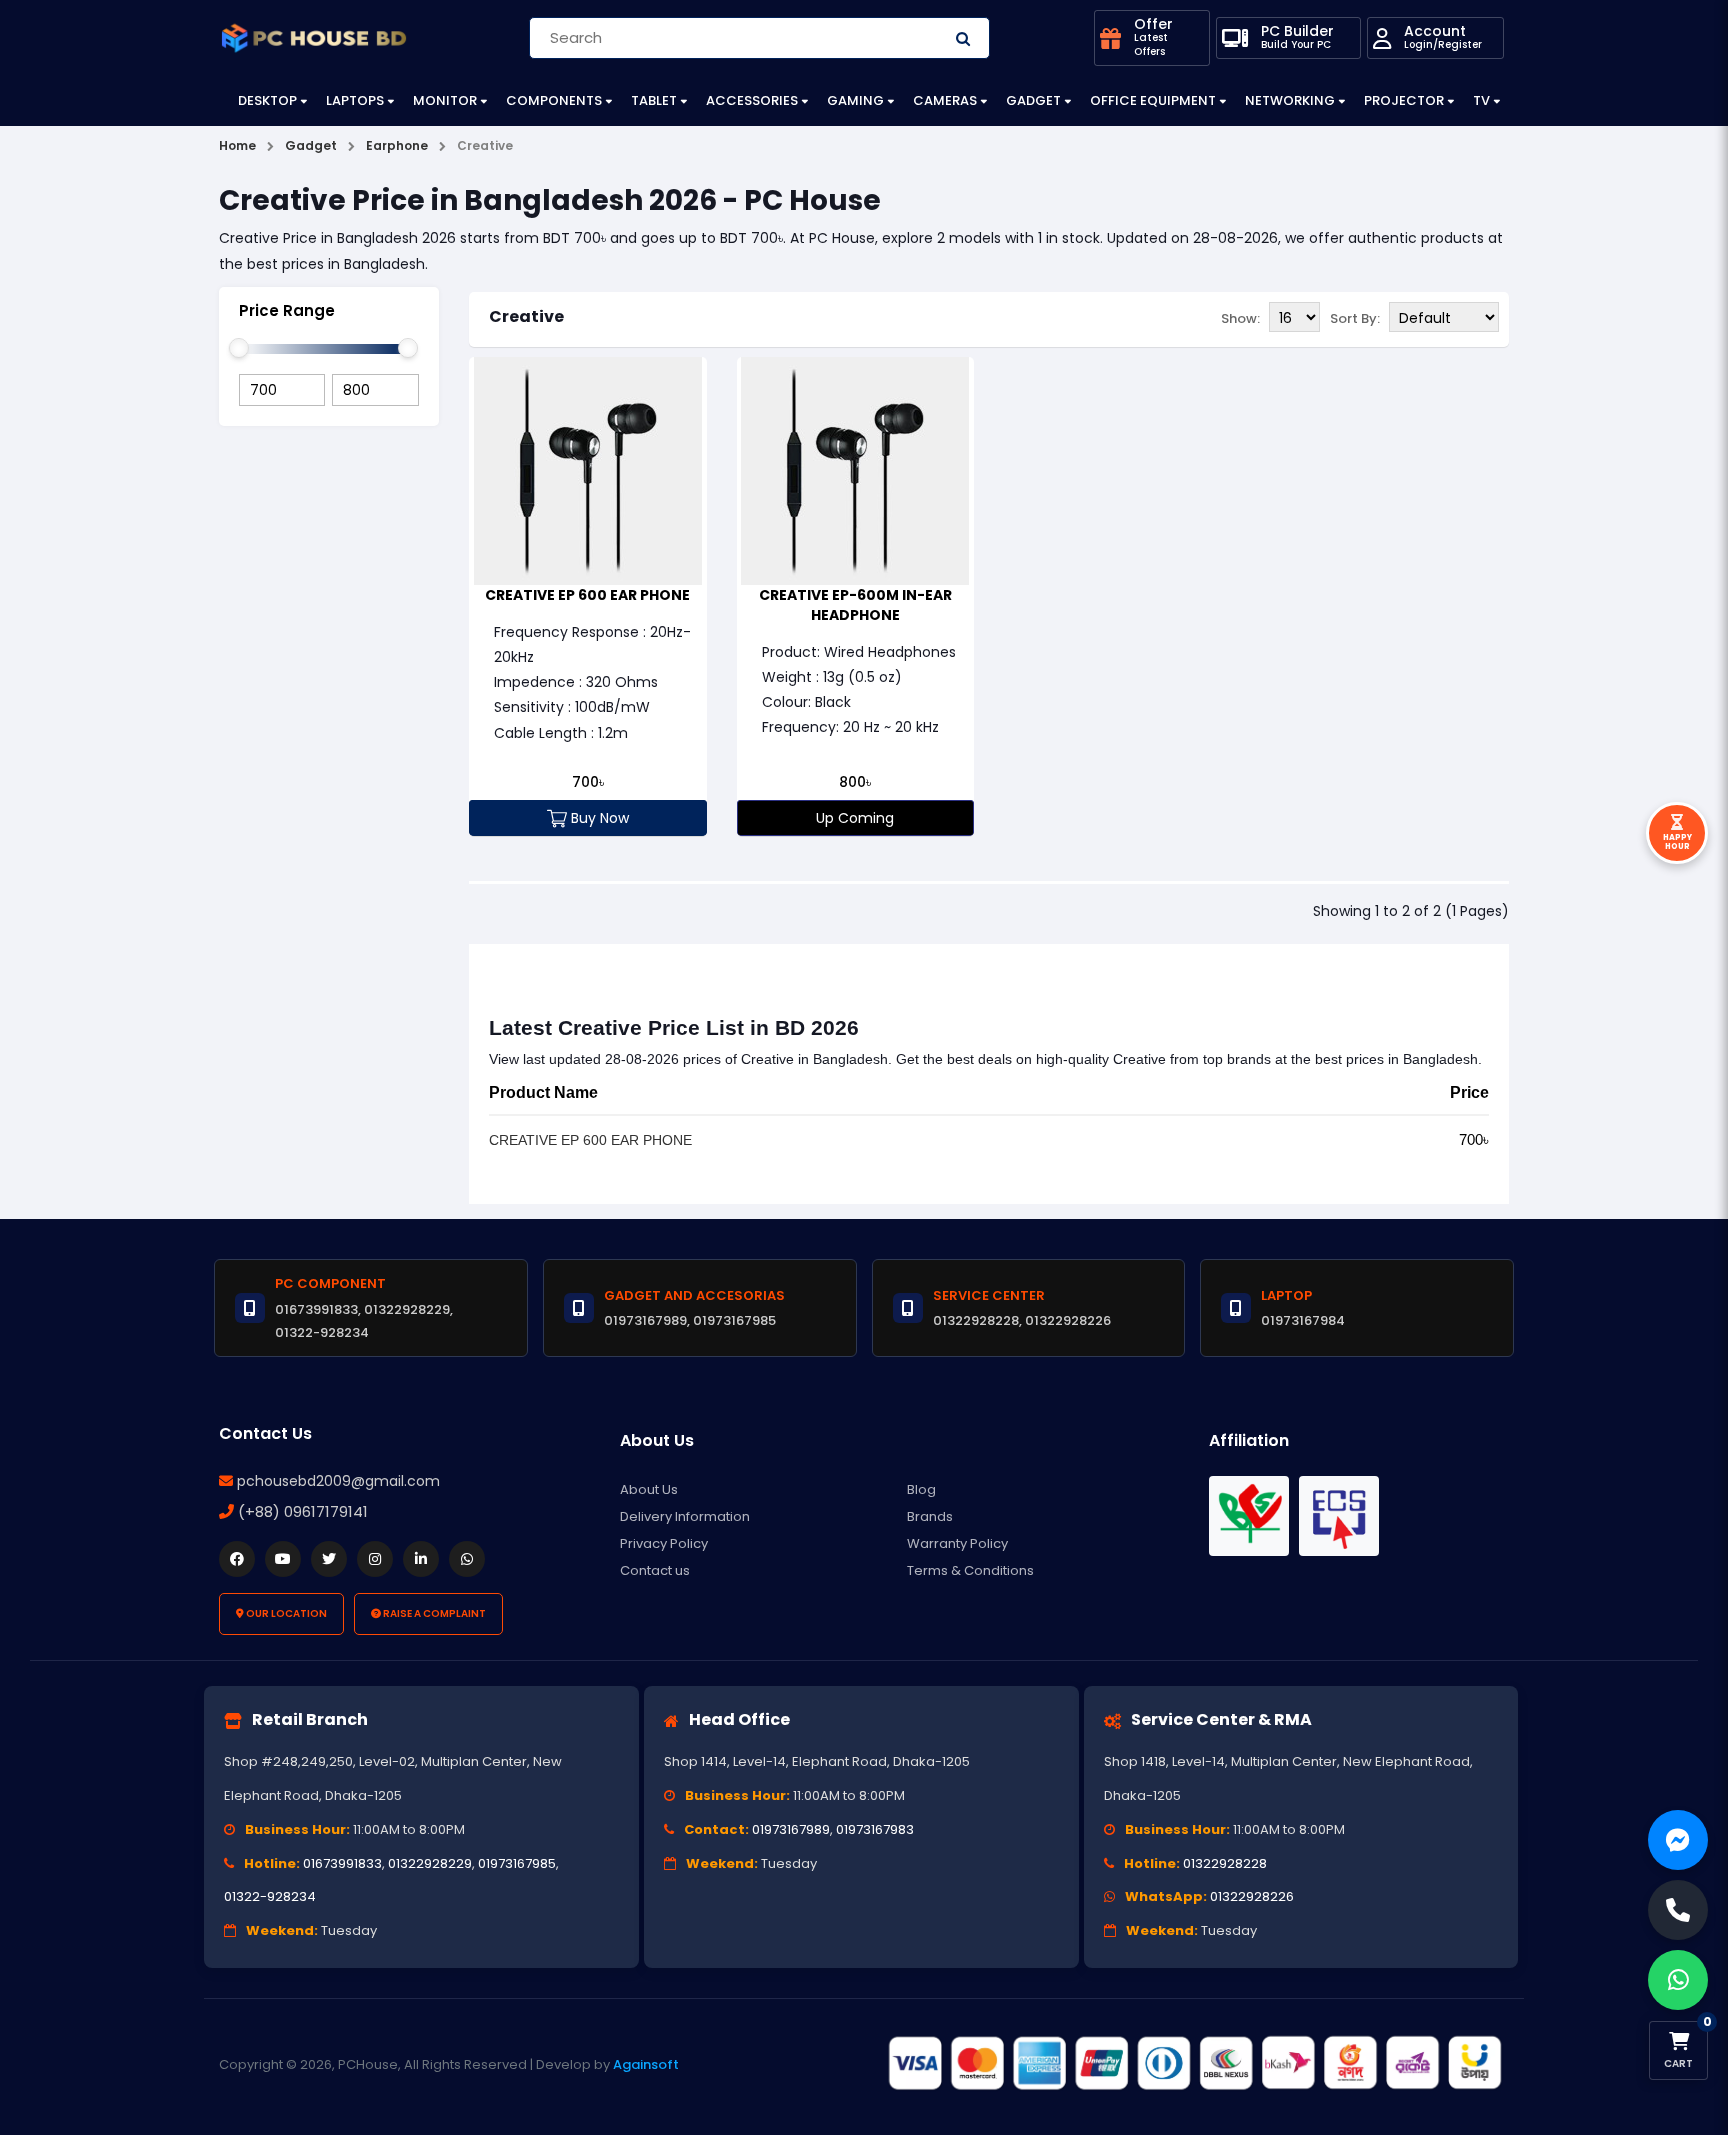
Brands (930, 1516)
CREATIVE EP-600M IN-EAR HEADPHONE (855, 605)
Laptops (355, 100)
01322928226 (1252, 1896)
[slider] (239, 348)
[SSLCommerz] (1194, 2064)
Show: (1240, 318)
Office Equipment (1153, 100)
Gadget (1033, 100)
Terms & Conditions (970, 1570)
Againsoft (646, 2064)
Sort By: (1355, 318)
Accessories (752, 100)
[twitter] (329, 1559)
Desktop (267, 100)
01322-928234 (270, 1896)
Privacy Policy (664, 1543)
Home (237, 145)
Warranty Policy (957, 1543)
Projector (1404, 100)
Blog (921, 1489)
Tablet (654, 100)
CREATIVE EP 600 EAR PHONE (587, 595)
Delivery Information (685, 1516)
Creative (526, 316)
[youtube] (283, 1559)
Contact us (655, 1570)
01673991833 (342, 1863)
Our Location (285, 1613)
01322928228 (1225, 1863)
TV (1481, 100)
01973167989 (791, 1829)
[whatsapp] (467, 1559)
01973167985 (517, 1863)
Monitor (445, 100)
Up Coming (855, 818)
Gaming (855, 100)
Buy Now (598, 818)
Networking (1290, 100)
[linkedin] (421, 1559)
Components (554, 100)
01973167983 (875, 1829)
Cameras (945, 100)
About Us (649, 1489)
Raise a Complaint (433, 1613)
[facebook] (237, 1559)
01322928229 (430, 1863)
